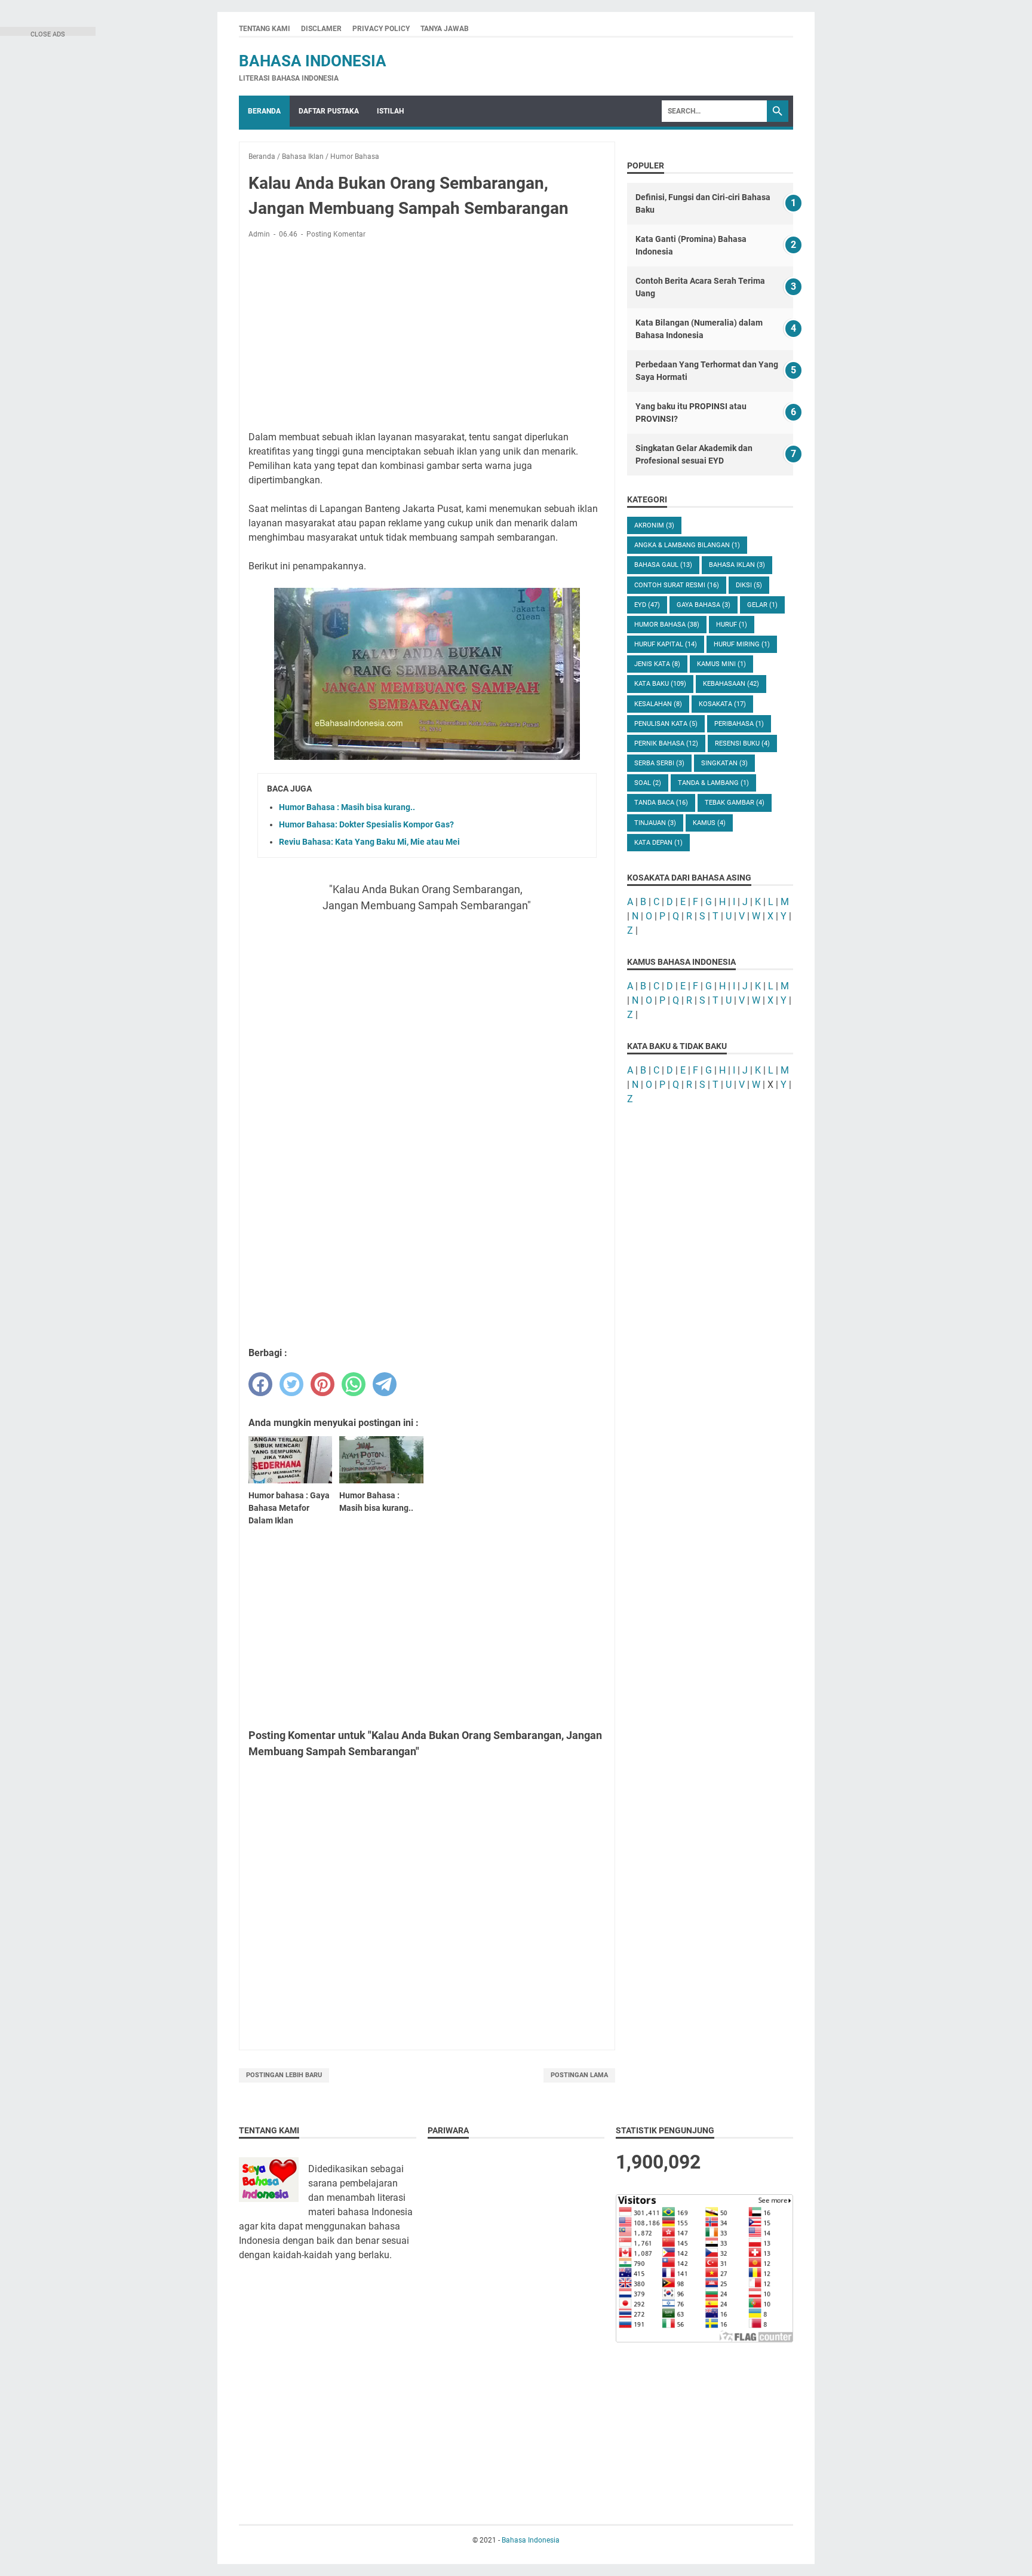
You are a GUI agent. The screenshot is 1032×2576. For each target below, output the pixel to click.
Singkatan (724, 763)
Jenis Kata (657, 664)
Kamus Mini (721, 664)
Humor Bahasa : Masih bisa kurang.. (347, 807)
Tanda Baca (661, 803)
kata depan (658, 843)
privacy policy (381, 29)
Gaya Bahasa (704, 605)
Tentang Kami (265, 29)
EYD (647, 605)
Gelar (762, 605)
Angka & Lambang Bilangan (687, 545)
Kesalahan (658, 704)
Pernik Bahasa (666, 743)
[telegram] (385, 1384)
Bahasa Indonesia (313, 61)
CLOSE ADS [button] (48, 33)
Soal (648, 783)
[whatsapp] (354, 1384)
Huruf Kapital (666, 644)
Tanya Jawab (445, 29)
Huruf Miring (742, 644)
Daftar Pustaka (329, 111)
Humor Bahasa (667, 625)
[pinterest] (322, 1384)
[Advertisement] (427, 337)
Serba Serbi (659, 763)
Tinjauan (655, 823)
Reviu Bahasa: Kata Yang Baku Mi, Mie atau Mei (369, 842)
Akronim (654, 525)
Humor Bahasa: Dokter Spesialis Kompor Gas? (366, 824)
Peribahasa (739, 724)
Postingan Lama (579, 2075)
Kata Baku (660, 684)
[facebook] (260, 1384)
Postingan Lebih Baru (284, 2075)
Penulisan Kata (666, 724)
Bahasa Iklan (737, 565)
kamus (709, 823)
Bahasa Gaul (663, 565)
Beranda (264, 111)
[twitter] (291, 1384)
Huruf (732, 625)
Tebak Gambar (735, 803)
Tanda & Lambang (713, 783)
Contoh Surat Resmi (677, 585)
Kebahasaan (731, 684)
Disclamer (321, 29)
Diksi (749, 585)
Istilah (390, 111)
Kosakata (722, 704)
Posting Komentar (336, 234)
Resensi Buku (742, 743)
